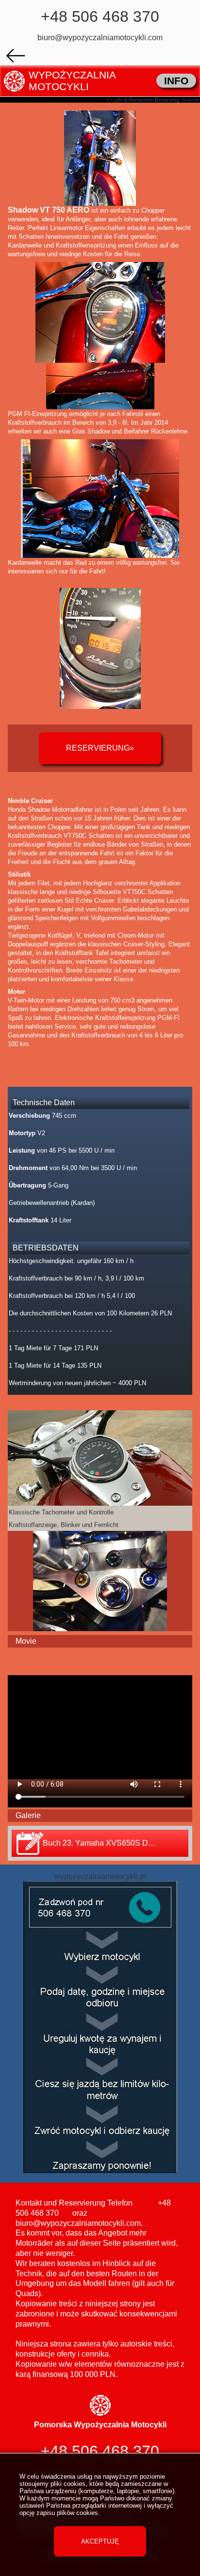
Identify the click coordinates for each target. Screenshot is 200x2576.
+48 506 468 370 (100, 16)
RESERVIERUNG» (100, 748)
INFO (176, 81)
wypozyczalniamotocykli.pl (100, 1876)
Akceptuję (100, 2541)
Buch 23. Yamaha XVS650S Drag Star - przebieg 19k (116, 1843)
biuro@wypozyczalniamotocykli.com (100, 38)
